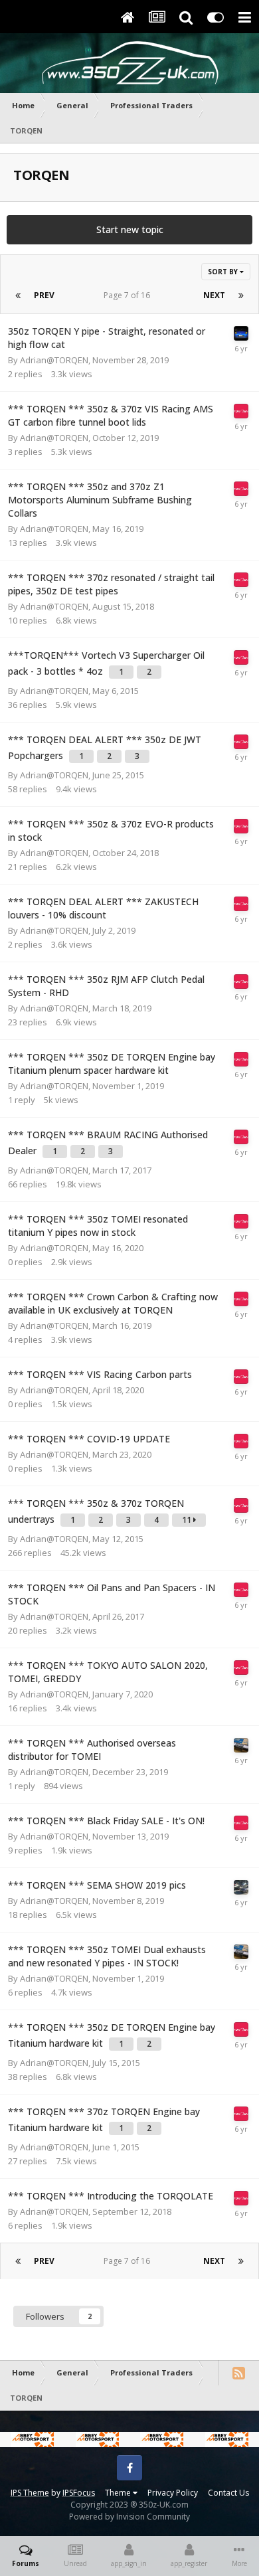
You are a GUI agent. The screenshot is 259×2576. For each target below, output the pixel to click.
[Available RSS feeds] (238, 2373)
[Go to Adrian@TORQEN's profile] (241, 411)
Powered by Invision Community (129, 2517)
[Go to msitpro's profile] (241, 333)
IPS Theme (30, 2493)
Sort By (224, 272)
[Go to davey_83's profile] (241, 1745)
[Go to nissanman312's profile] (241, 1887)
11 (188, 1520)
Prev (44, 295)
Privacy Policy (173, 2493)
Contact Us (228, 2493)
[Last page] (241, 296)
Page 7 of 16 (129, 295)
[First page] (18, 296)
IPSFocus (79, 2493)
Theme (119, 2493)
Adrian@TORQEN (54, 360)
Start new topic (130, 229)
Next (214, 295)
